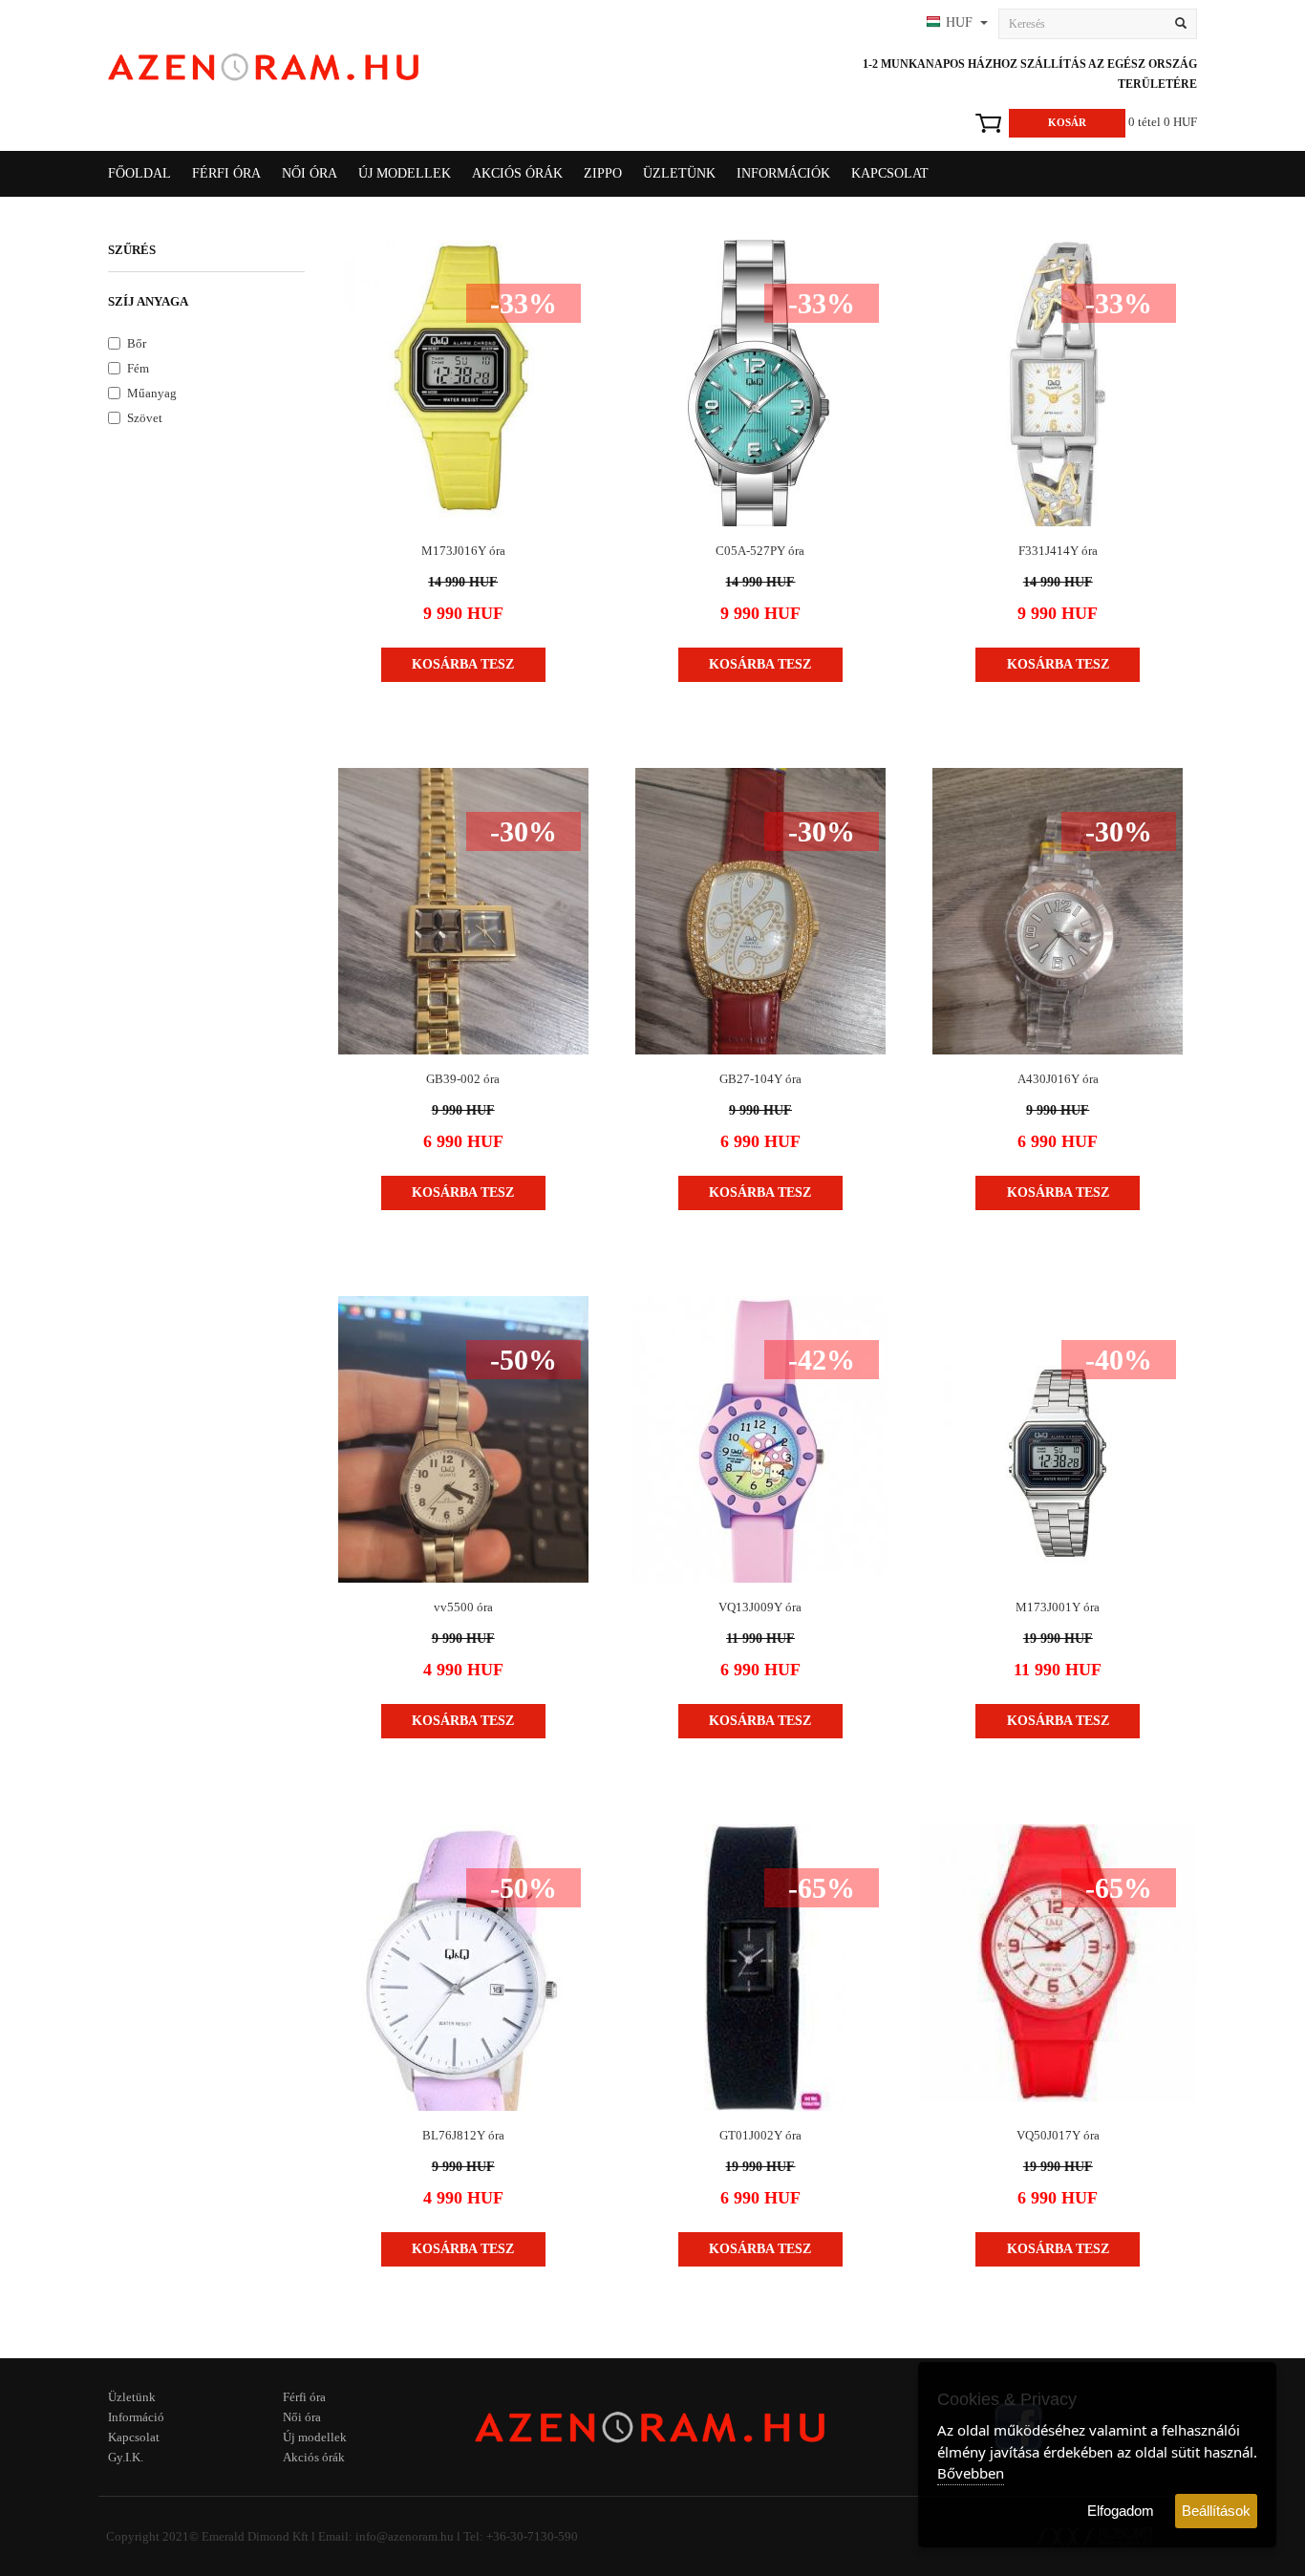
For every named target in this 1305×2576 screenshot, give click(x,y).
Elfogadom (1121, 2511)
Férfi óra (304, 2397)
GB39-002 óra (463, 1079)
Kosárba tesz (463, 664)
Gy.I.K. (126, 2457)
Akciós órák (517, 173)
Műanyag (152, 393)
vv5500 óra (463, 1607)
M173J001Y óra (1058, 1607)
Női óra (302, 2417)
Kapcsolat (890, 173)
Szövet (145, 418)
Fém (138, 368)
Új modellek (405, 173)
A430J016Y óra (1058, 1079)
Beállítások (1216, 2511)
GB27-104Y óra (760, 1079)
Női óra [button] (310, 173)
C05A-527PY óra (760, 551)
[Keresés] (1181, 24)
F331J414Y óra (1058, 551)
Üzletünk (679, 173)
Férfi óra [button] (226, 173)
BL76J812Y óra (463, 2135)
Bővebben (971, 2473)
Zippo (603, 173)
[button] (955, 24)
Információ (136, 2417)
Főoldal (139, 173)
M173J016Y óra (463, 551)
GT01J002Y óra (760, 2135)
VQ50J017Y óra (1058, 2135)
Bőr (137, 343)
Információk (783, 173)
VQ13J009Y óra (760, 1607)
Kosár (1067, 122)
